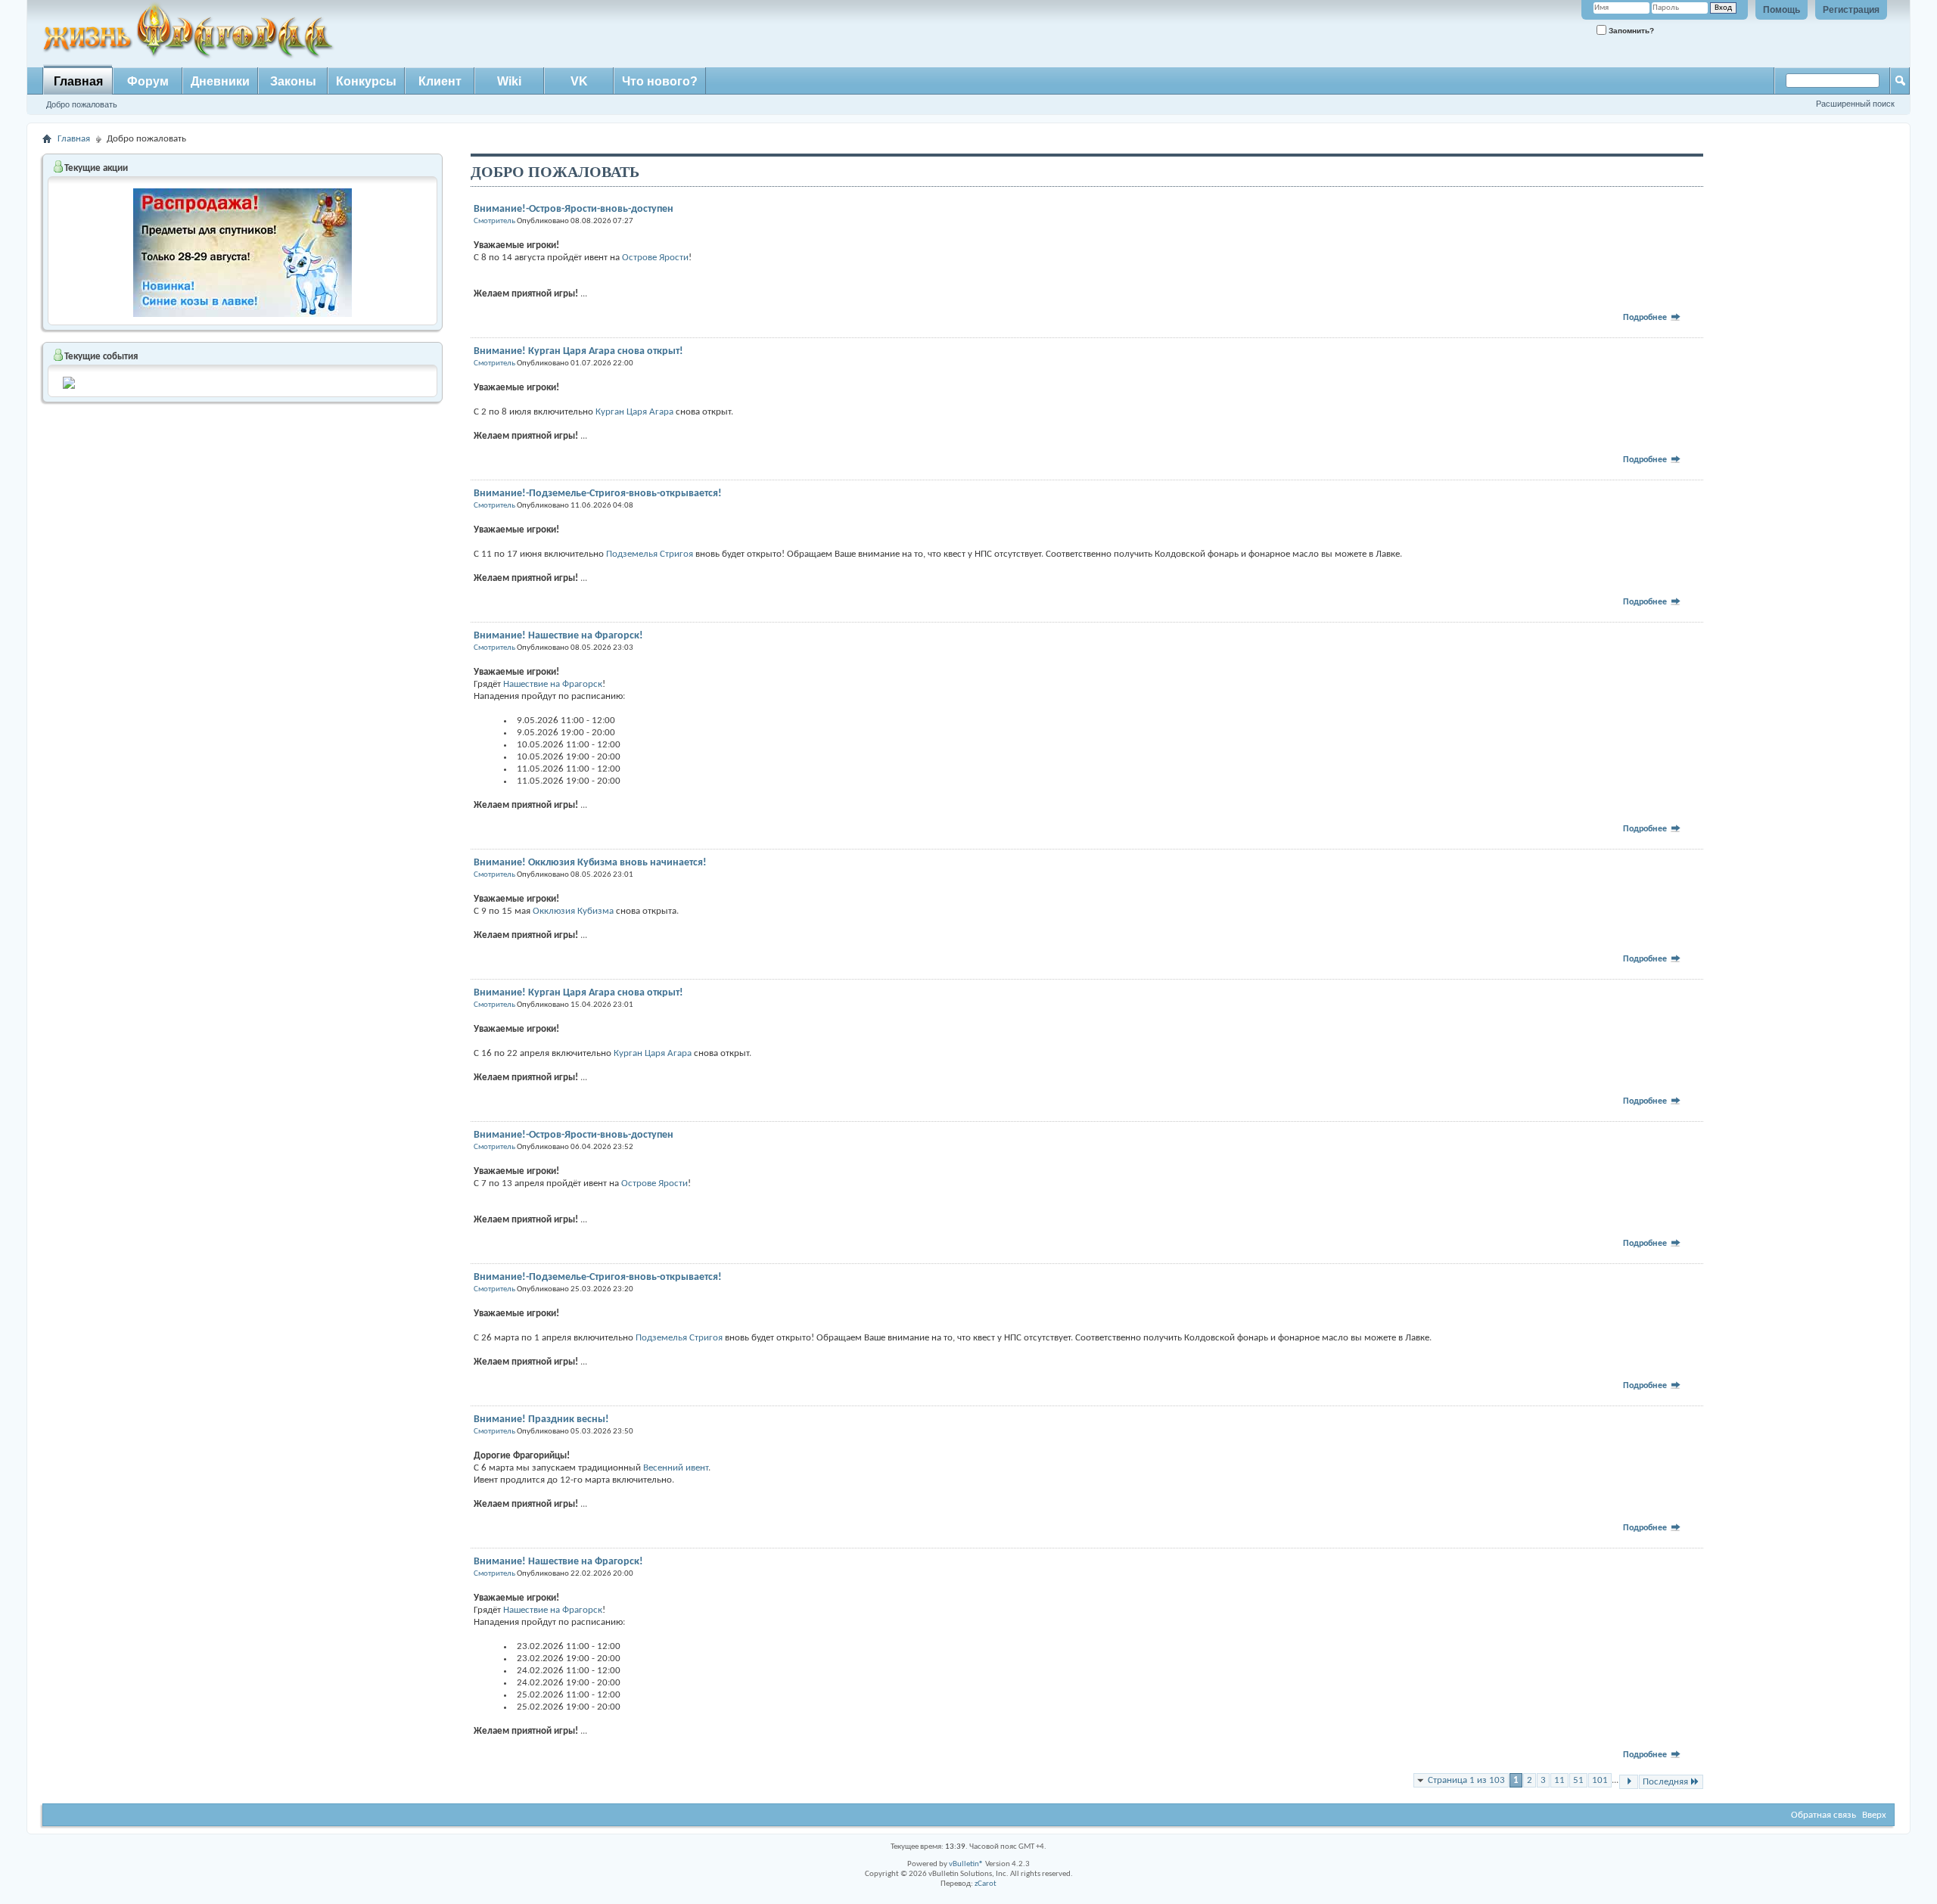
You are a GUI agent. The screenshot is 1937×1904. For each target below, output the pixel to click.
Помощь (1782, 10)
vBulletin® (966, 1864)
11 (1559, 1780)
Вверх (1874, 1815)
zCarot (986, 1884)
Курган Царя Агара (634, 412)
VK (579, 81)
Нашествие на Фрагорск (553, 684)
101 (1600, 1780)
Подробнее (1646, 318)
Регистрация (1851, 10)
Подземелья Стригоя (651, 554)
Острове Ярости (655, 258)
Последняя (1665, 1782)
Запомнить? (1630, 31)
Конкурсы (366, 81)
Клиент (440, 81)
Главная (78, 81)
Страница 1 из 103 (1466, 1780)
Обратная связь (1824, 1815)
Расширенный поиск (1855, 104)
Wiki (509, 81)
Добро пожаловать (82, 104)
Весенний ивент (676, 1468)
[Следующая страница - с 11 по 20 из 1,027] (1629, 1782)
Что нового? (660, 81)
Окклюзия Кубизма (573, 911)
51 (1578, 1780)
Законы (293, 81)
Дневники (220, 81)
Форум (148, 81)
